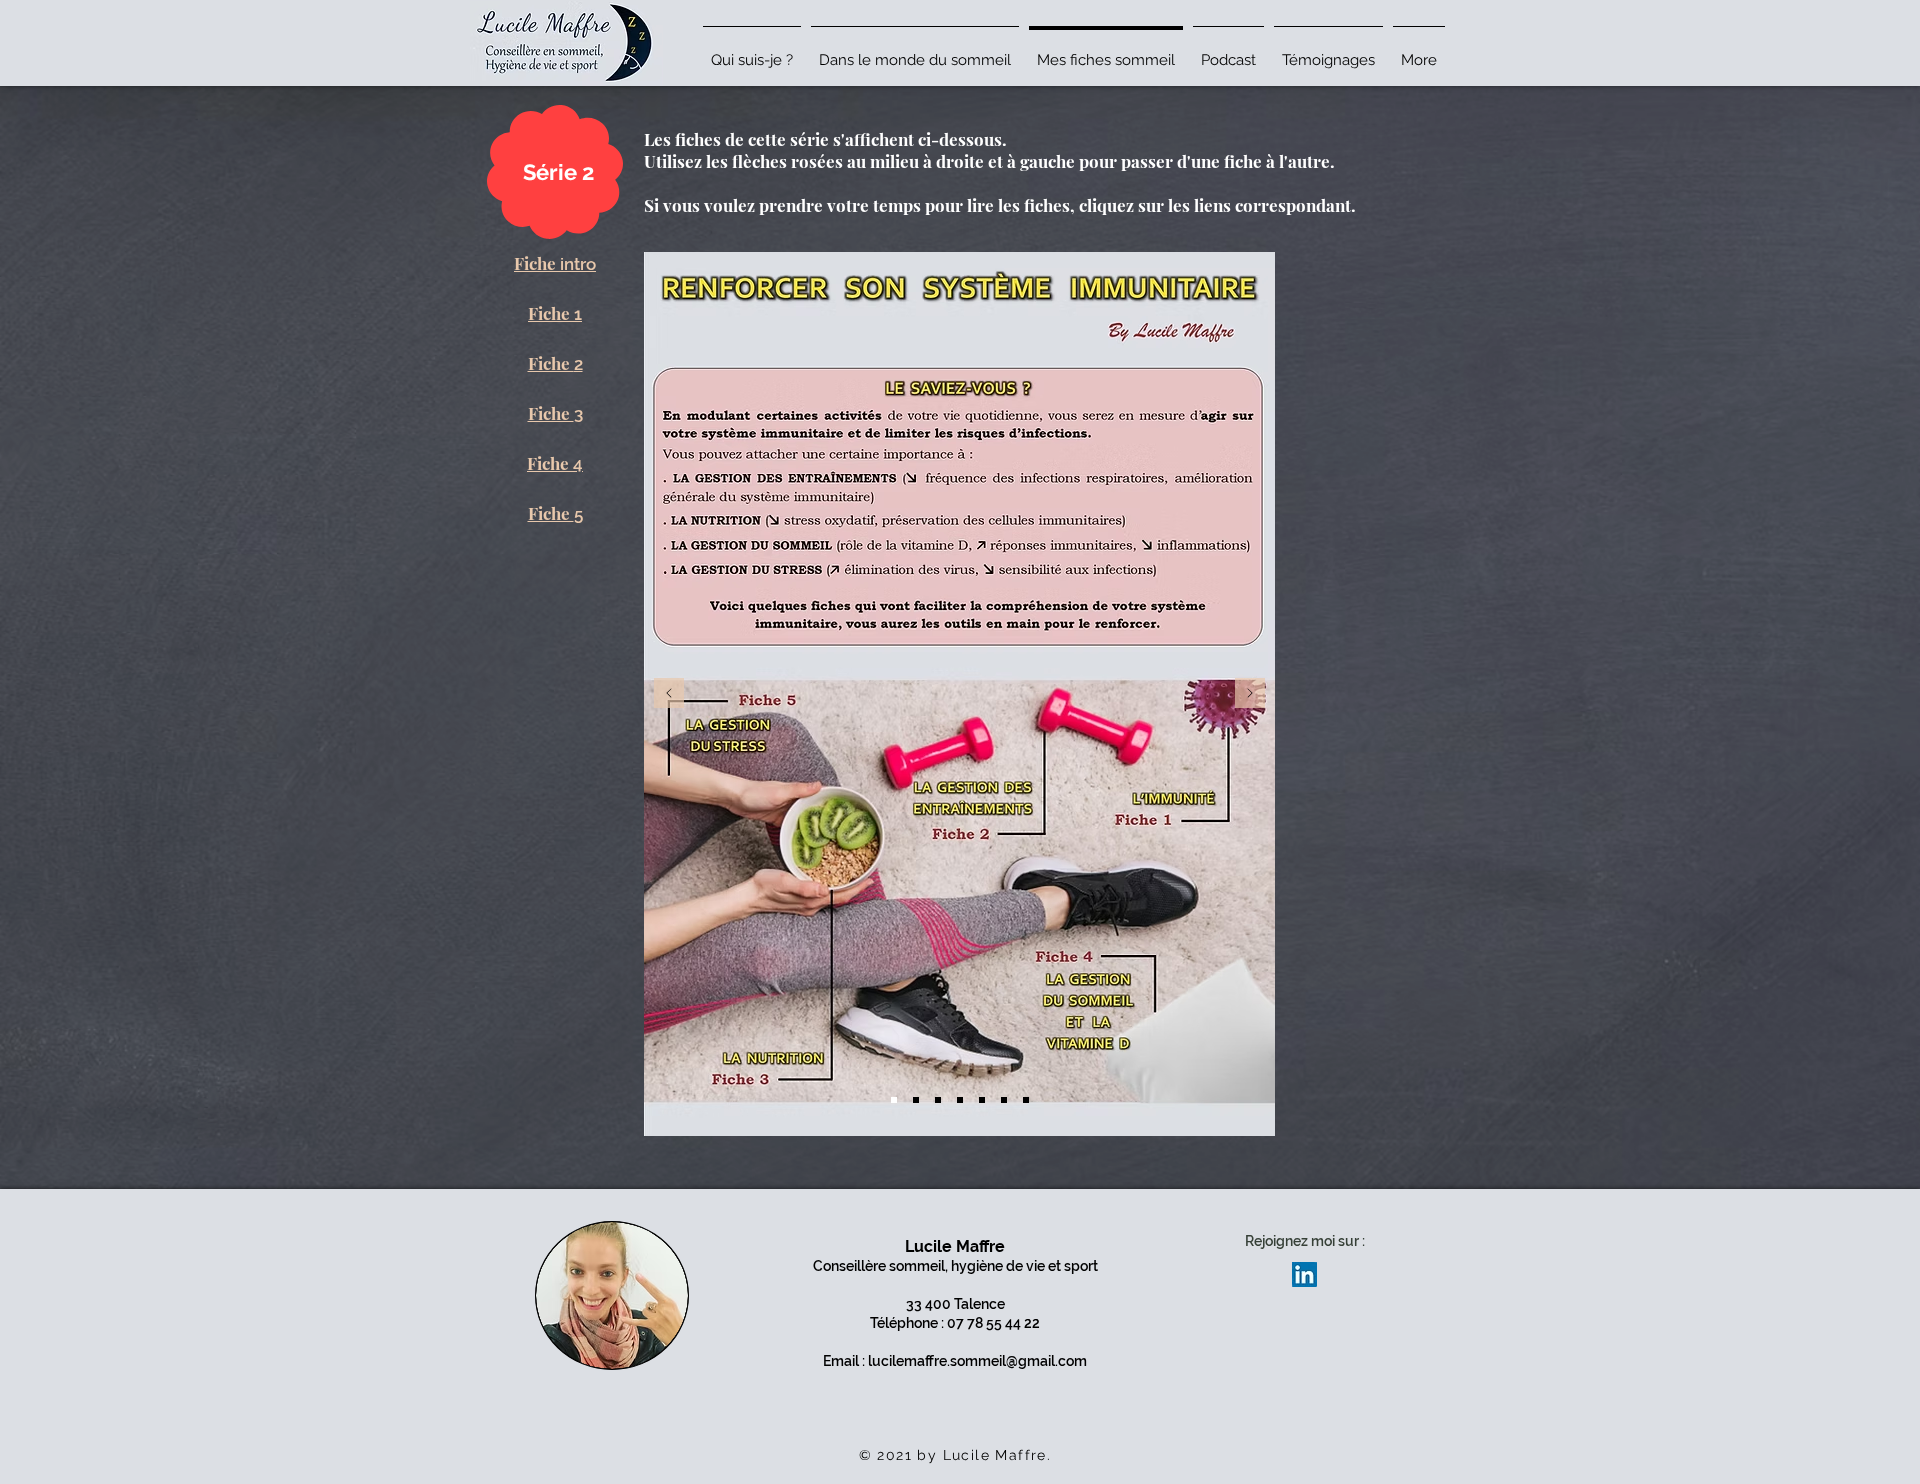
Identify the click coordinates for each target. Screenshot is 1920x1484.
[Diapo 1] (894, 1100)
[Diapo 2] (916, 1100)
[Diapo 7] (1026, 1100)
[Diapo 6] (1004, 1100)
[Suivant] (1250, 694)
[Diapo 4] (960, 1100)
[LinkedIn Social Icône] (1304, 1274)
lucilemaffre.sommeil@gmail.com (977, 1361)
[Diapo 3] (938, 1100)
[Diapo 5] (982, 1100)
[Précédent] (669, 694)
